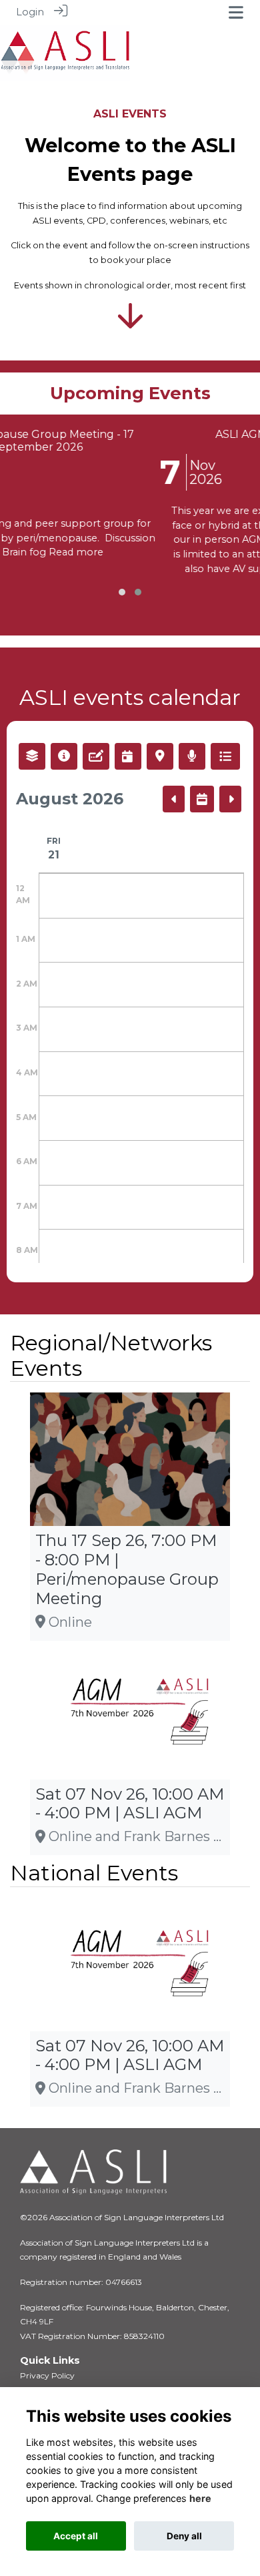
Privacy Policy (47, 2375)
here (200, 2498)
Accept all (76, 2536)
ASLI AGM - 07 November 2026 (176, 434)
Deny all (184, 2536)
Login (30, 12)
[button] (122, 592)
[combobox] (32, 756)
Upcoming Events (130, 393)
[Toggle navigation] (236, 12)
